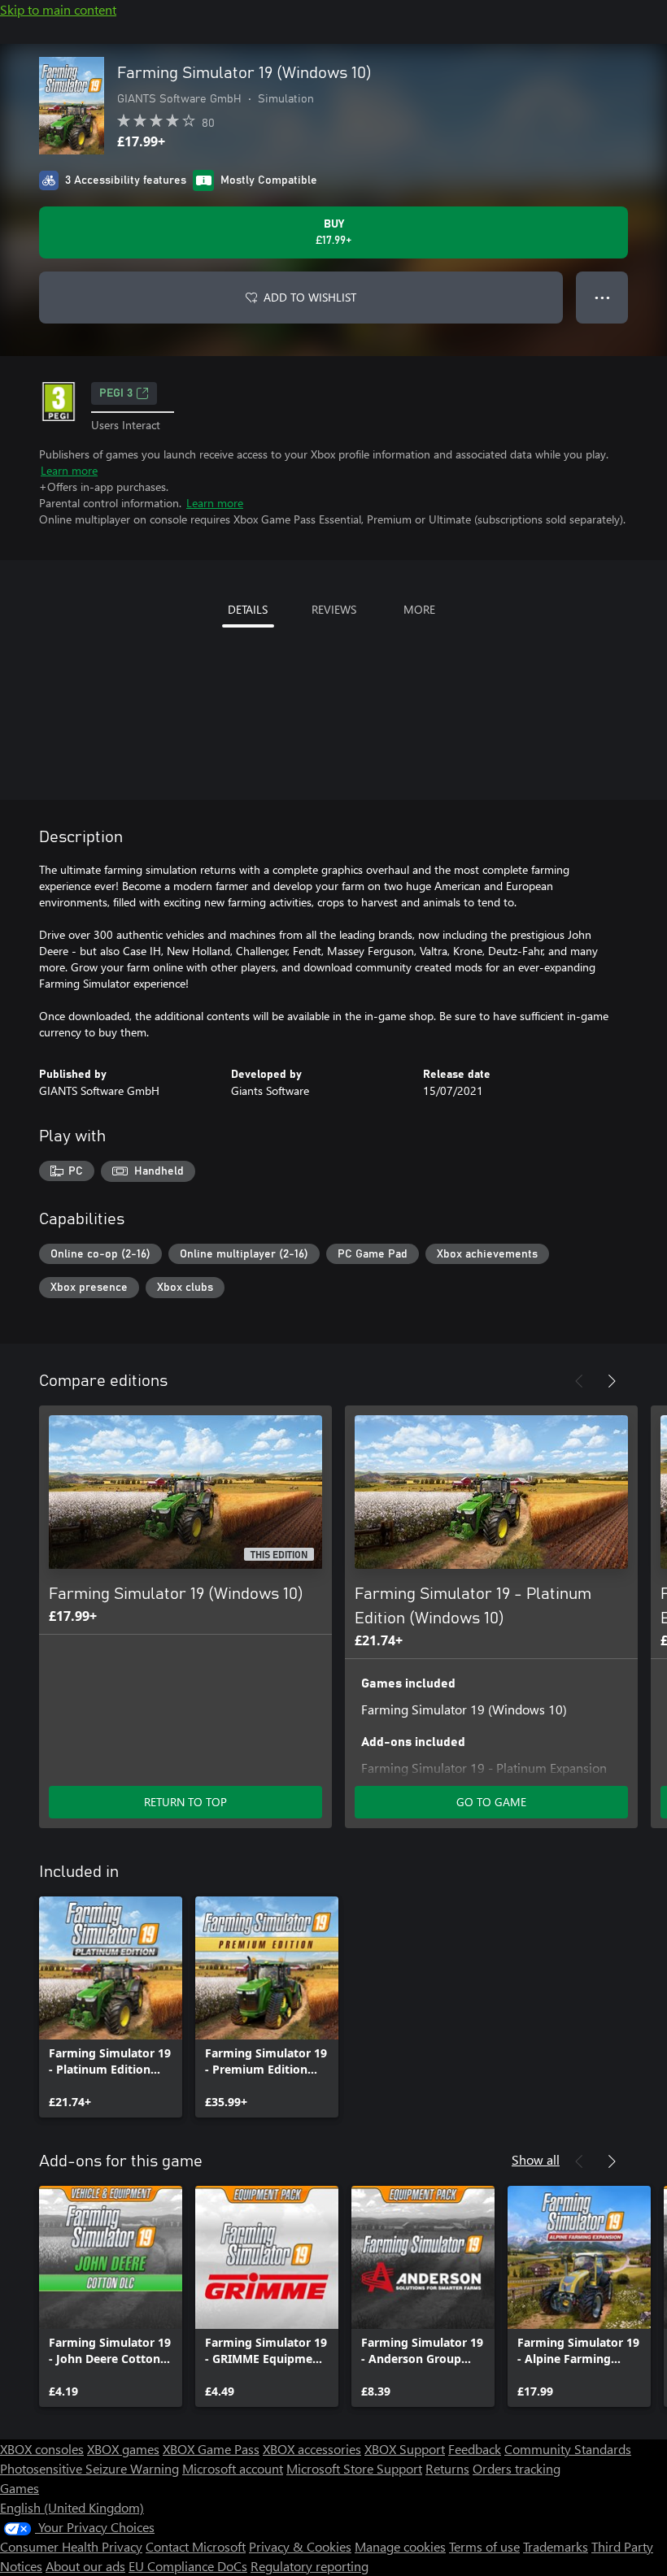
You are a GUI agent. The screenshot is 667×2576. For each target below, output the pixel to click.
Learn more (69, 470)
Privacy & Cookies (300, 2546)
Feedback (475, 2449)
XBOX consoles (42, 2449)
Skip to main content (58, 9)
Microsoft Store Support (354, 2468)
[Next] (612, 1381)
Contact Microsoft (196, 2546)
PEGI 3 (116, 393)
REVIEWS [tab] (334, 609)
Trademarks (556, 2546)
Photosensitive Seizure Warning (89, 2468)
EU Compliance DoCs (188, 2566)
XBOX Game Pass (211, 2449)
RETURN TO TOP (185, 1802)
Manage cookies (400, 2546)
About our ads (85, 2566)
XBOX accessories (312, 2449)
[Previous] (579, 1381)
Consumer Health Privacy (71, 2546)
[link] (111, 2007)
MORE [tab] (419, 609)
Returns (447, 2468)
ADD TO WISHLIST (310, 297)
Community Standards (568, 2449)
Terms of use (484, 2546)
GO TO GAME (491, 1802)
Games (20, 2488)
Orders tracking (517, 2468)
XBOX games (123, 2449)
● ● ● (602, 297)
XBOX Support (405, 2449)
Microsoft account (233, 2468)
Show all (536, 2159)
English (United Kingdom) (72, 2507)
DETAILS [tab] (248, 609)
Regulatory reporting (310, 2566)
